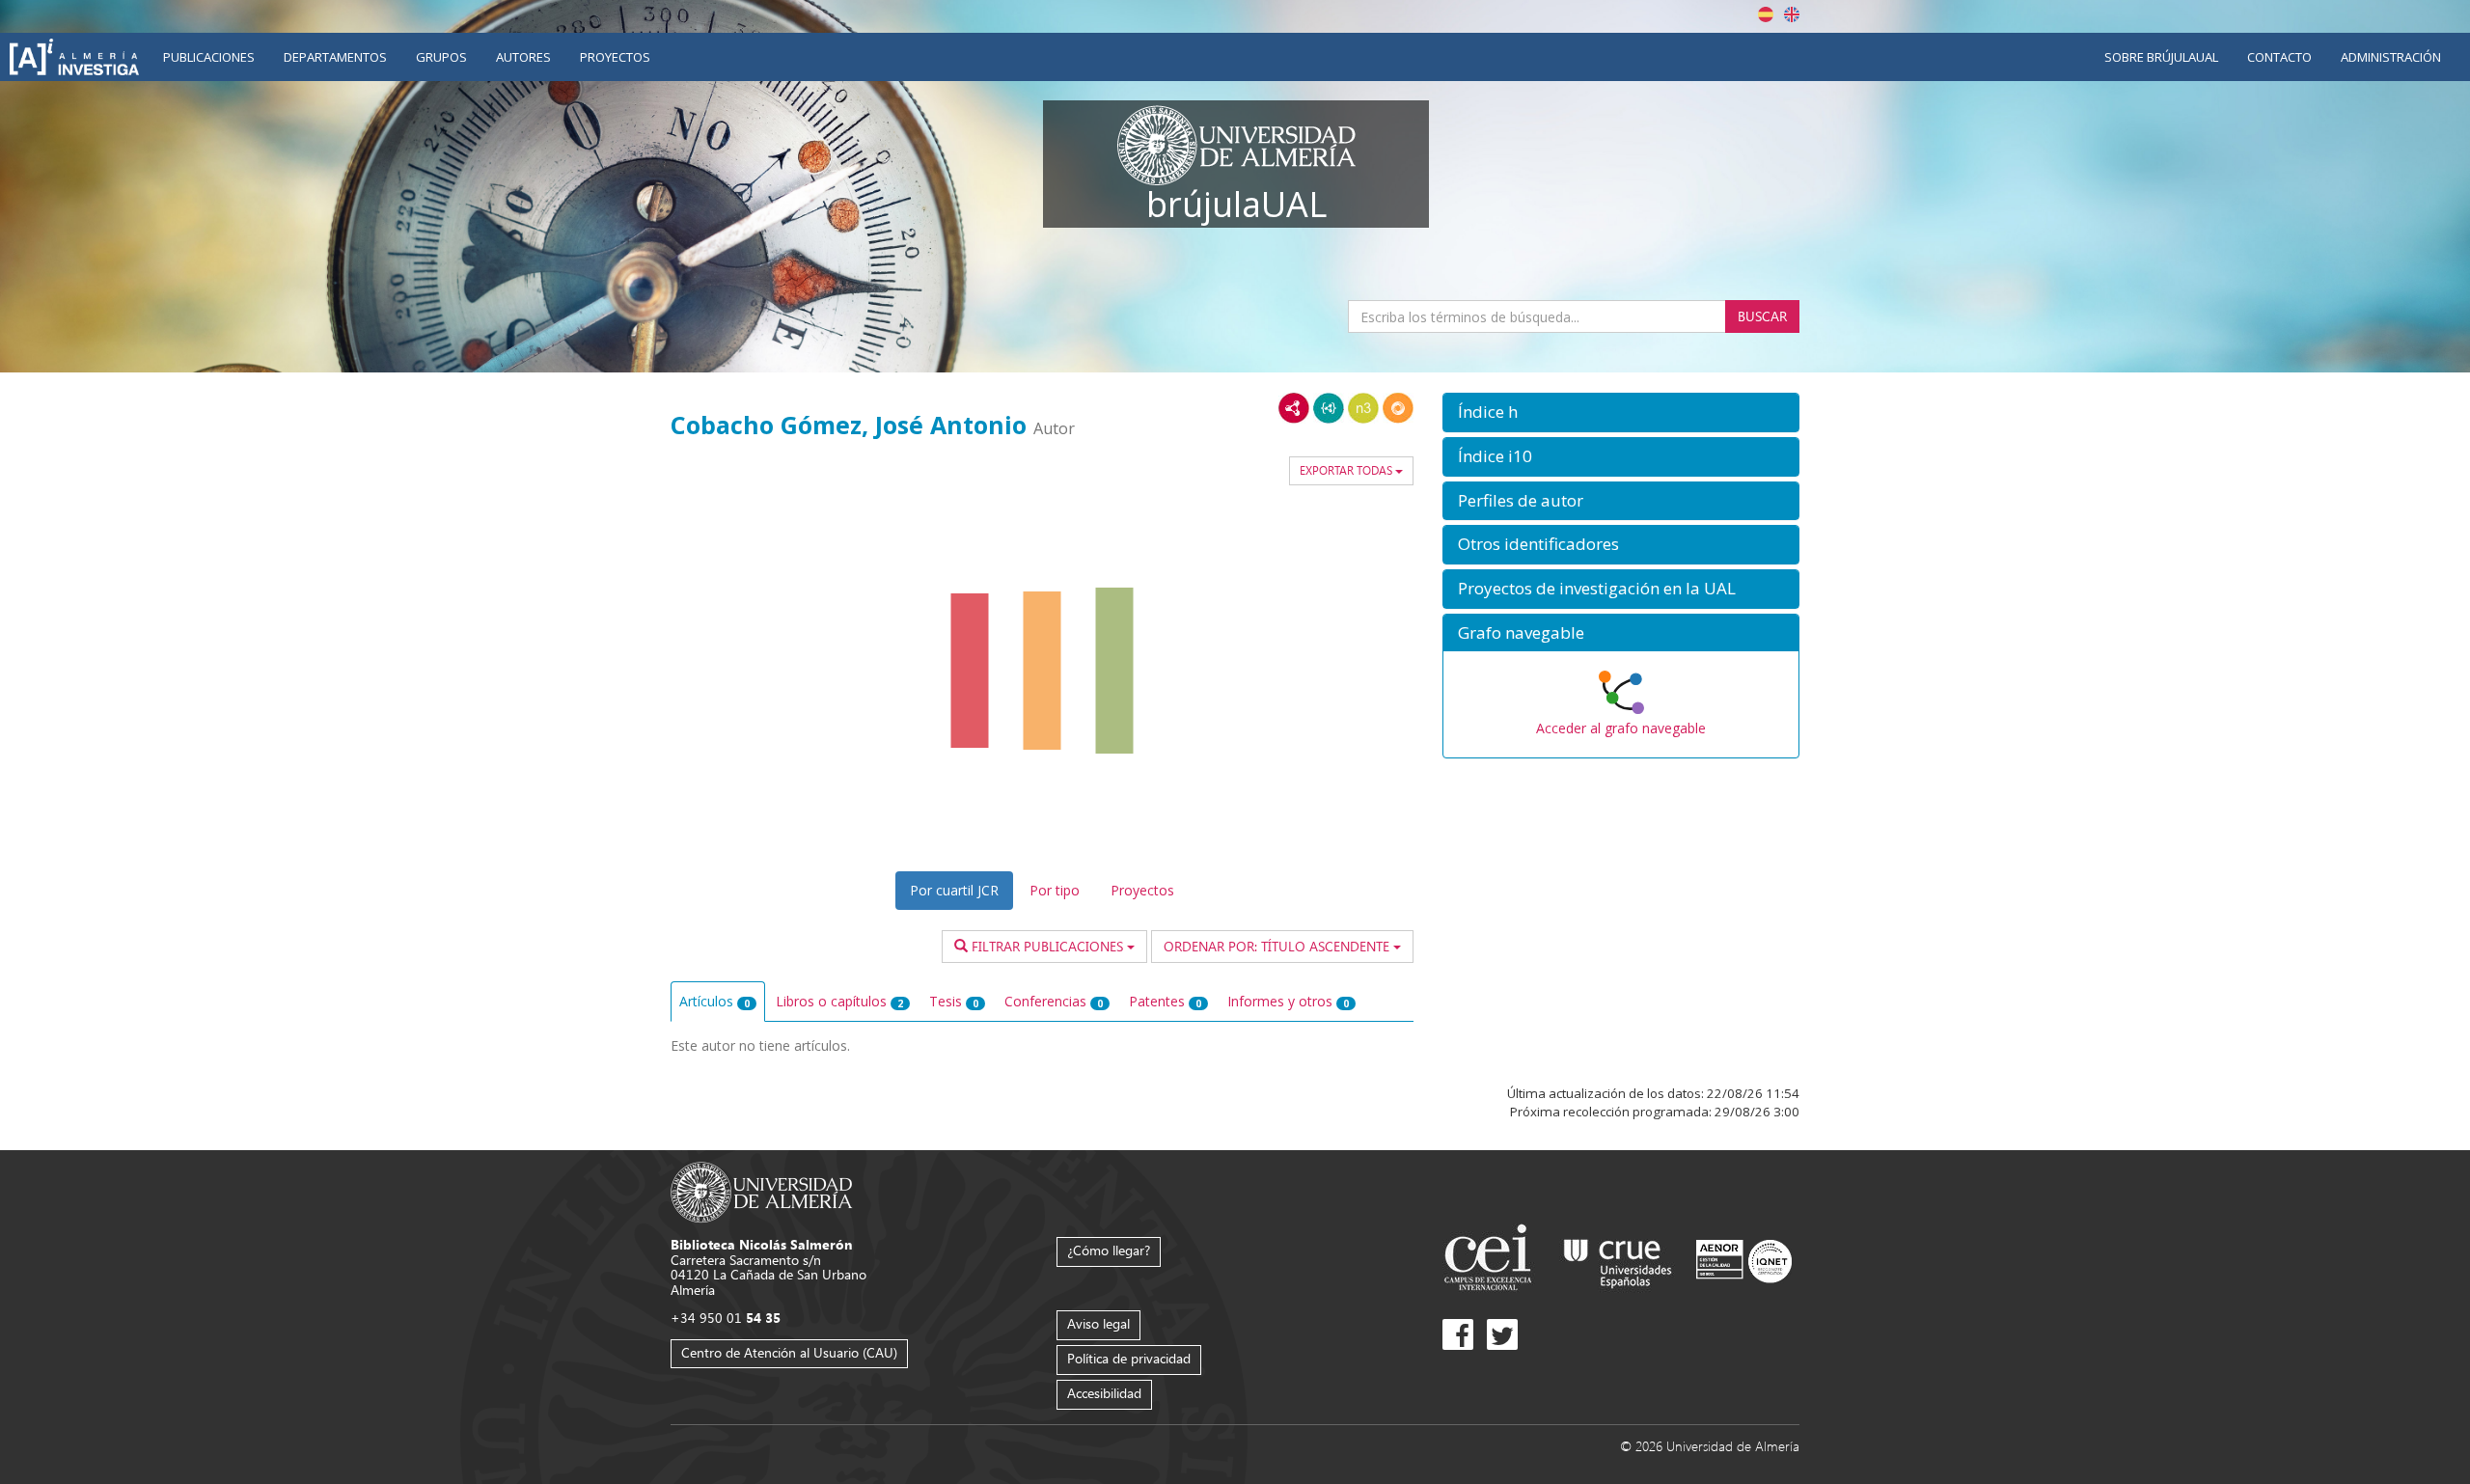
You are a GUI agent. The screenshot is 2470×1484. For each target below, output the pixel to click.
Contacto (2279, 57)
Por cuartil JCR (954, 890)
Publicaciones (209, 57)
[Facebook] (1458, 1334)
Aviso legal (1098, 1323)
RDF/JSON (1398, 408)
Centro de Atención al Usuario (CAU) (789, 1352)
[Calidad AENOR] (1744, 1260)
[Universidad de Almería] (762, 1191)
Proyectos (615, 57)
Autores (523, 57)
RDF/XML (1294, 408)
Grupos (441, 57)
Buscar (1762, 316)
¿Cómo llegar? (1109, 1250)
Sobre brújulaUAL (2161, 57)
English (1792, 14)
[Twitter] (1502, 1334)
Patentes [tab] (1165, 1001)
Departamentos (335, 57)
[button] (1621, 412)
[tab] (1621, 412)
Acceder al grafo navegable (1621, 728)
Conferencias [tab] (1054, 1001)
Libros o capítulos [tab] (839, 1001)
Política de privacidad (1129, 1358)
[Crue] (1618, 1260)
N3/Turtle (1363, 408)
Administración (2391, 57)
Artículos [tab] (714, 1001)
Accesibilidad (1104, 1393)
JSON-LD (1329, 408)
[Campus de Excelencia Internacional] (1491, 1260)
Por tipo (1055, 890)
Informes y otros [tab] (1288, 1001)
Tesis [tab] (954, 1001)
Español (1766, 14)
